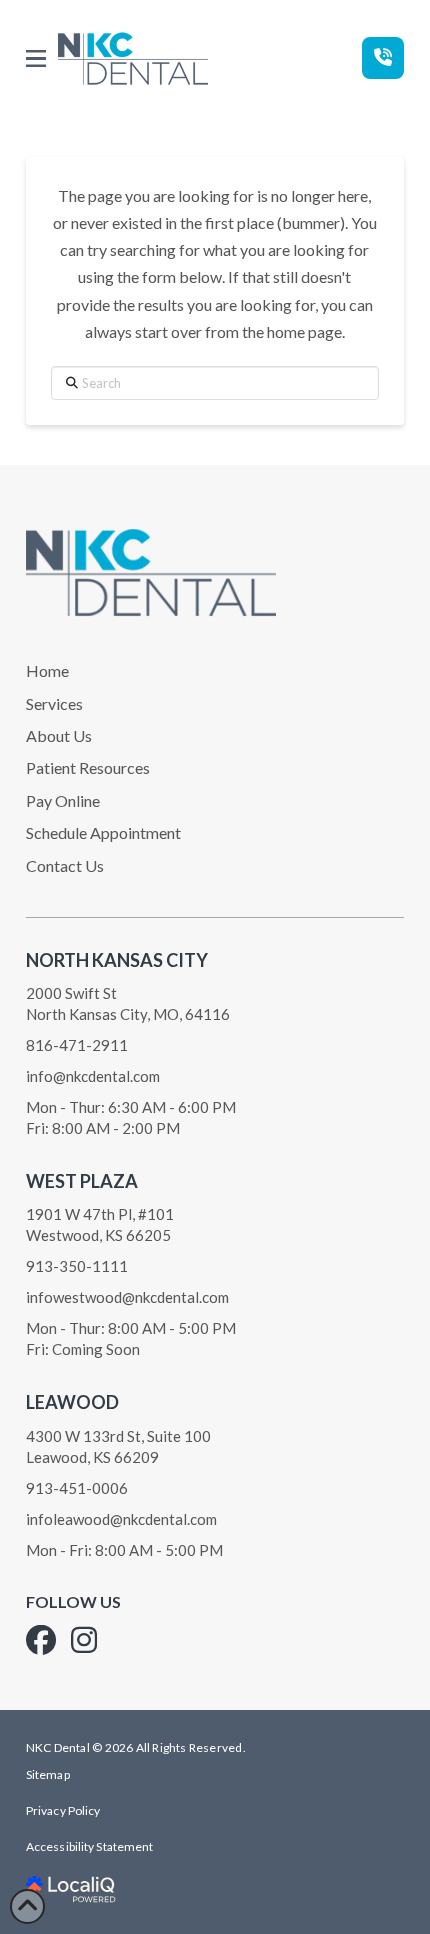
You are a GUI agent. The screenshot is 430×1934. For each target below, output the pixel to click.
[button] (36, 59)
